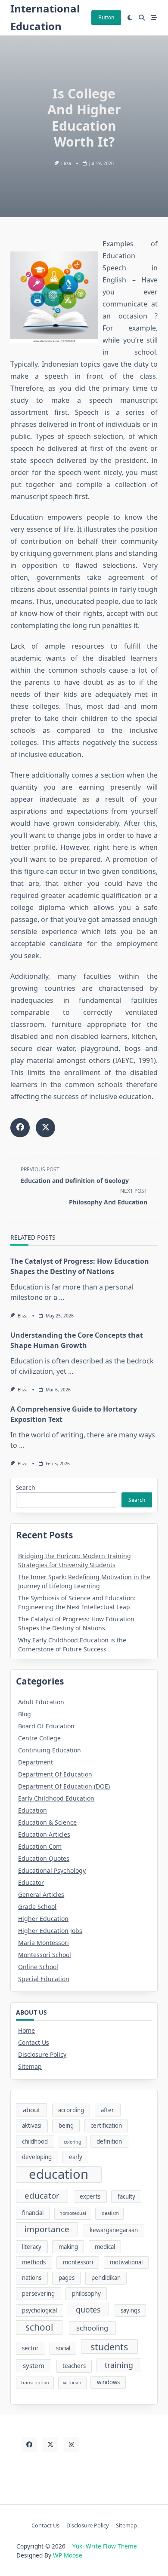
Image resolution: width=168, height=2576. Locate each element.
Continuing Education (50, 1750)
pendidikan (106, 2278)
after (107, 2110)
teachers (74, 2366)
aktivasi (32, 2126)
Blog (25, 1714)
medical (105, 2247)
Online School (38, 1967)
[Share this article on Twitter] (45, 1128)
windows (108, 2382)
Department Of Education (55, 1774)
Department (36, 1762)
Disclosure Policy (42, 2054)
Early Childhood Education (56, 1798)
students (109, 2347)
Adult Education (41, 1702)
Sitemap (30, 2066)
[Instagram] (71, 2444)
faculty (126, 2196)
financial (33, 2213)
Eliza (66, 163)
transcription (35, 2383)
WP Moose (68, 2555)
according (71, 2110)
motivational (126, 2262)
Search (25, 1487)
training (119, 2365)
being (66, 2126)
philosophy (86, 2294)
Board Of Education (46, 1726)
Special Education (44, 1979)
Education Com (40, 1846)
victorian (72, 2383)
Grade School (37, 1907)
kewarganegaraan (114, 2230)
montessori (78, 2262)
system (34, 2365)
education (59, 2175)
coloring (73, 2142)
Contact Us (34, 2042)
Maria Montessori (44, 1943)
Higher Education (43, 1919)
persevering (38, 2294)
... (62, 1297)
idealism (110, 2213)
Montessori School (45, 1955)
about (31, 2110)
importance (47, 2229)
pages (67, 2278)
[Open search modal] (142, 18)
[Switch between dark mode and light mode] (130, 18)
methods (34, 2262)
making (68, 2247)
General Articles (41, 1894)
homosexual (73, 2213)
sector (30, 2348)
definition (109, 2141)
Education (33, 1810)
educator (42, 2196)
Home (26, 2030)
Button (106, 17)
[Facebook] (29, 2444)
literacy (32, 2247)
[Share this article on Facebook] (20, 1128)
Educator (31, 1882)
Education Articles (44, 1834)
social (63, 2348)
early (76, 2157)
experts (90, 2196)
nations (32, 2278)
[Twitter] (50, 2444)
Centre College (39, 1738)
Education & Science (47, 1822)
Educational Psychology (52, 1870)
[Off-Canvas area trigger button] (154, 18)
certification (106, 2126)
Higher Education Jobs (50, 1931)
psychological (39, 2310)
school (39, 2327)
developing (37, 2157)
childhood (35, 2141)
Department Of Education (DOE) (64, 1786)
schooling (92, 2328)
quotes (88, 2310)
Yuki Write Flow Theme (105, 2546)
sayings (130, 2310)
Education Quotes (44, 1858)
